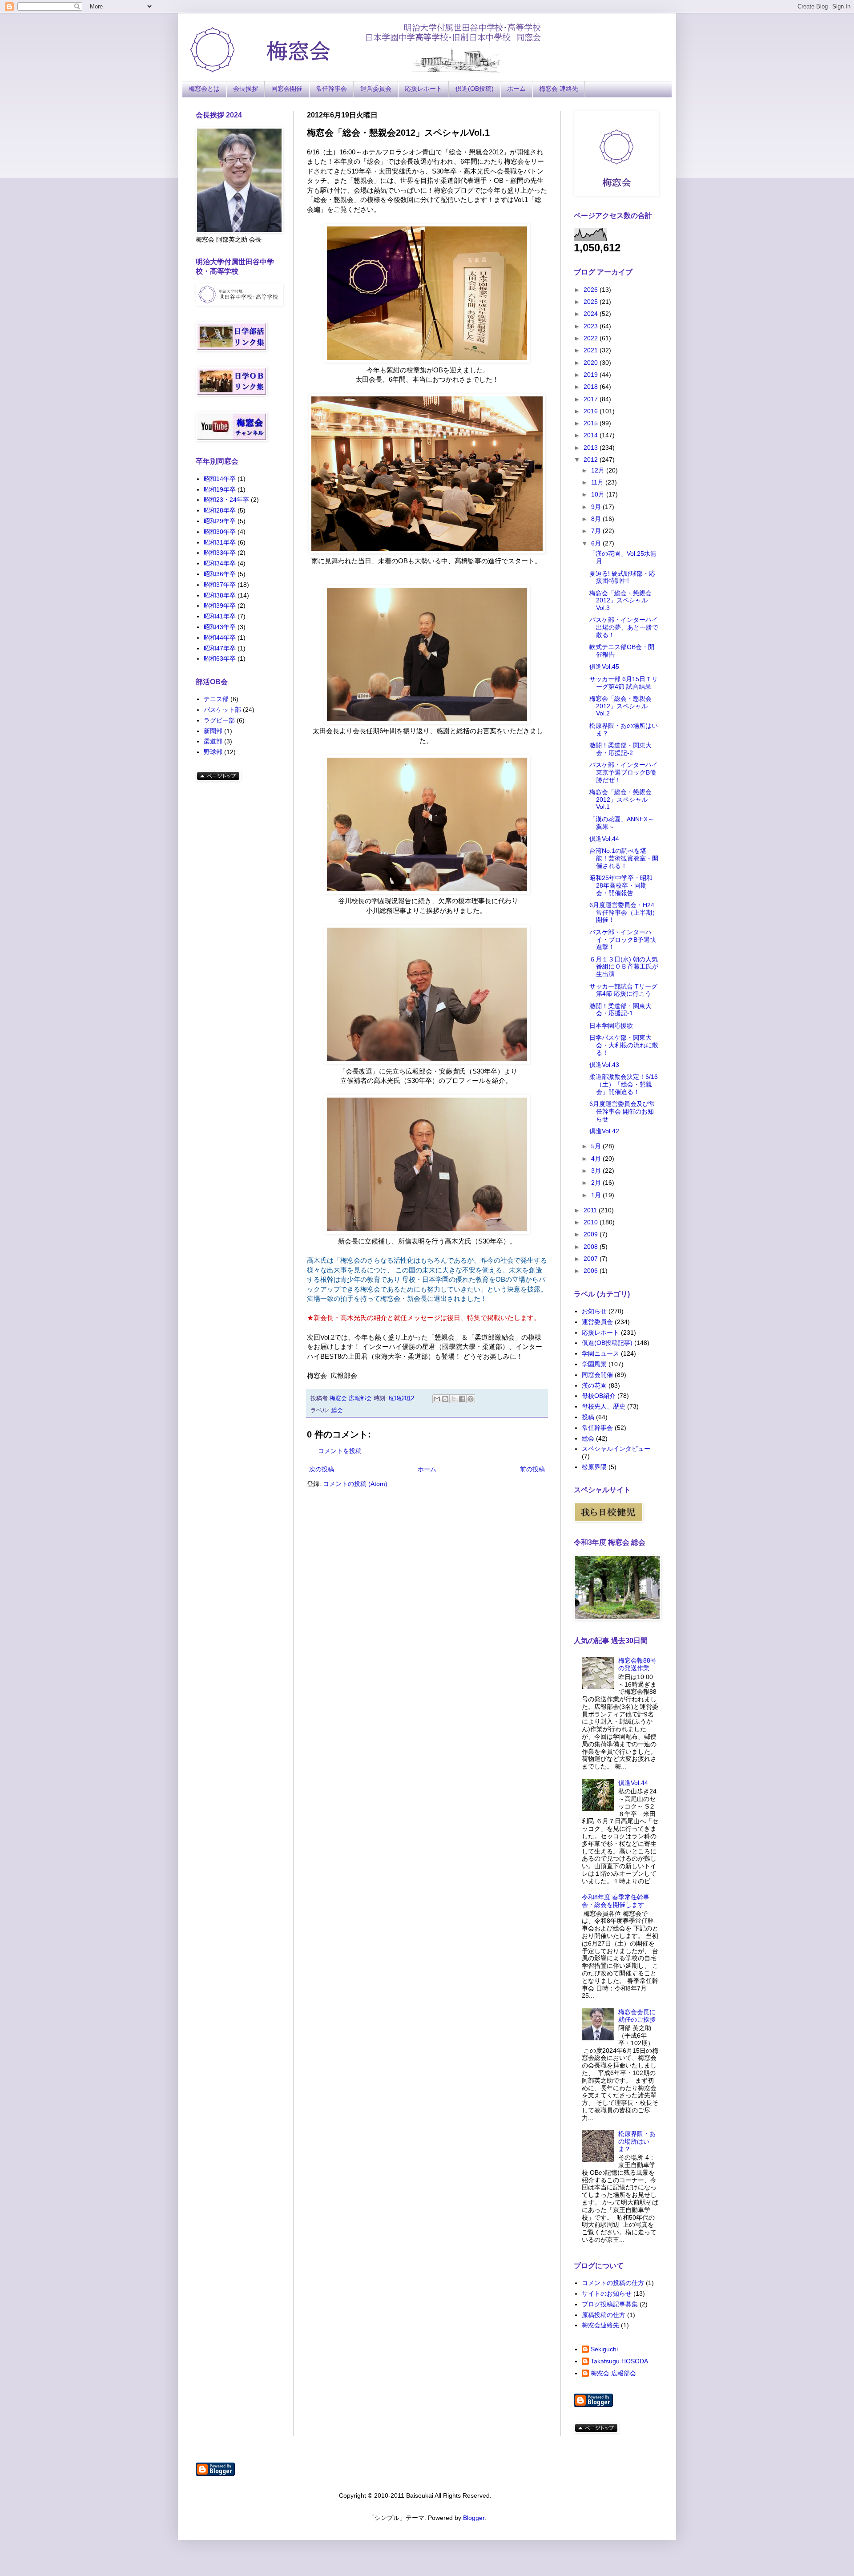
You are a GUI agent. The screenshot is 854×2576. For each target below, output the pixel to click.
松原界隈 (594, 1467)
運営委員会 (376, 89)
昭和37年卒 (220, 585)
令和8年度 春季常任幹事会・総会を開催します (616, 1901)
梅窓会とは (204, 89)
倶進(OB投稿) (475, 89)
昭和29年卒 (220, 521)
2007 (592, 1259)
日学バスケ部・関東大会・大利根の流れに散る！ (624, 1045)
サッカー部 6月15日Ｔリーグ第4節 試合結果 (624, 683)
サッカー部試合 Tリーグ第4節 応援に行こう (623, 990)
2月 (597, 1183)
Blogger (474, 2518)
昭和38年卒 (220, 595)
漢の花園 (594, 1385)
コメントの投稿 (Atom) (355, 1484)
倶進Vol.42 (604, 1131)
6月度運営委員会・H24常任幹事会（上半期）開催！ (624, 913)
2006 (592, 1271)
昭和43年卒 (220, 627)
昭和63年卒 (220, 658)
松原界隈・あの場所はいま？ (637, 2141)
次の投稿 (322, 1469)
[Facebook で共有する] (462, 1399)
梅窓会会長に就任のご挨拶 (637, 2016)
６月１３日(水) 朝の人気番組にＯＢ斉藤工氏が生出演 (624, 967)
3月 (597, 1171)
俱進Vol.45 (604, 666)
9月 (597, 507)
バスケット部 (222, 710)
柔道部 (213, 741)
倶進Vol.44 (604, 839)
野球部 (213, 752)
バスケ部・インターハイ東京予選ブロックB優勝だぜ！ (624, 772)
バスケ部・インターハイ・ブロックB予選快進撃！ (623, 940)
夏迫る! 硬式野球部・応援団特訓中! (622, 577)
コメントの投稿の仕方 (613, 2283)
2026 (592, 290)
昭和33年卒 (220, 553)
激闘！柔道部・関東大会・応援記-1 (620, 1010)
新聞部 (213, 731)
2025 (592, 302)
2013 (592, 448)
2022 (592, 338)
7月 (597, 531)
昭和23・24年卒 (226, 500)
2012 (592, 460)
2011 (591, 1210)
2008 (592, 1247)
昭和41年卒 (220, 616)
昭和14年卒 (220, 479)
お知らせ (594, 1311)
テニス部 (216, 699)
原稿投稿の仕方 (604, 2315)
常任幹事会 (331, 89)
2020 (592, 363)
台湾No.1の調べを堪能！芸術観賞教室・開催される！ (624, 858)
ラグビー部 (219, 720)
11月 (598, 482)
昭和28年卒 (220, 510)
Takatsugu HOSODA (619, 2361)
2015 (592, 423)
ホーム (516, 89)
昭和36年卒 (220, 574)
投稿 (588, 1417)
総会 (337, 1410)
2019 (592, 375)
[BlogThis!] (445, 1399)
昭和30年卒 (220, 532)
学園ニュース (600, 1353)
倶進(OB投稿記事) (607, 1343)
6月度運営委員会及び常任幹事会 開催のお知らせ (622, 1111)
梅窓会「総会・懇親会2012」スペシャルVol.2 (620, 706)
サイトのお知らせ (607, 2293)
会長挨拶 (246, 89)
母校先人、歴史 (604, 1406)
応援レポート (423, 89)
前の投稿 (532, 1469)
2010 (592, 1222)
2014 (592, 435)
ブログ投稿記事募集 (610, 2304)
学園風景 (594, 1364)
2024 (592, 314)
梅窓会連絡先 (600, 2325)
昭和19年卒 (220, 489)
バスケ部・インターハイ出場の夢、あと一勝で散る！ (624, 627)
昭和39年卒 (220, 606)
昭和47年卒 (220, 648)
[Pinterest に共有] (471, 1399)
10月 (599, 494)
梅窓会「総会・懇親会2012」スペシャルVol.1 (620, 799)
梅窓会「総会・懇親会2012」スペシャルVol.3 (620, 601)
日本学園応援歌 (611, 1026)
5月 (597, 1146)
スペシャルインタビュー (616, 1449)
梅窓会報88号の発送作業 (637, 1664)
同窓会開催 (287, 89)
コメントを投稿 (340, 1451)
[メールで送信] (437, 1399)
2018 (592, 387)
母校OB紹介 (599, 1396)
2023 (592, 326)
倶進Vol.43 (604, 1065)
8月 (597, 519)
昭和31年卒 (220, 542)
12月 (599, 470)
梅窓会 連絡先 (559, 89)
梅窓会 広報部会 (613, 2373)
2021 (592, 350)
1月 (597, 1195)
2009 (592, 1234)
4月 (597, 1159)
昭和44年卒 (220, 638)
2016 (592, 411)
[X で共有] (454, 1399)
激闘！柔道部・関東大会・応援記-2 (620, 749)
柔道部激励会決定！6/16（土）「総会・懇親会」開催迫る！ (624, 1084)
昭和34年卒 (220, 563)
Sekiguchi (604, 2349)
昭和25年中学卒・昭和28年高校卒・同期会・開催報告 (621, 885)
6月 (597, 543)
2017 (592, 399)
